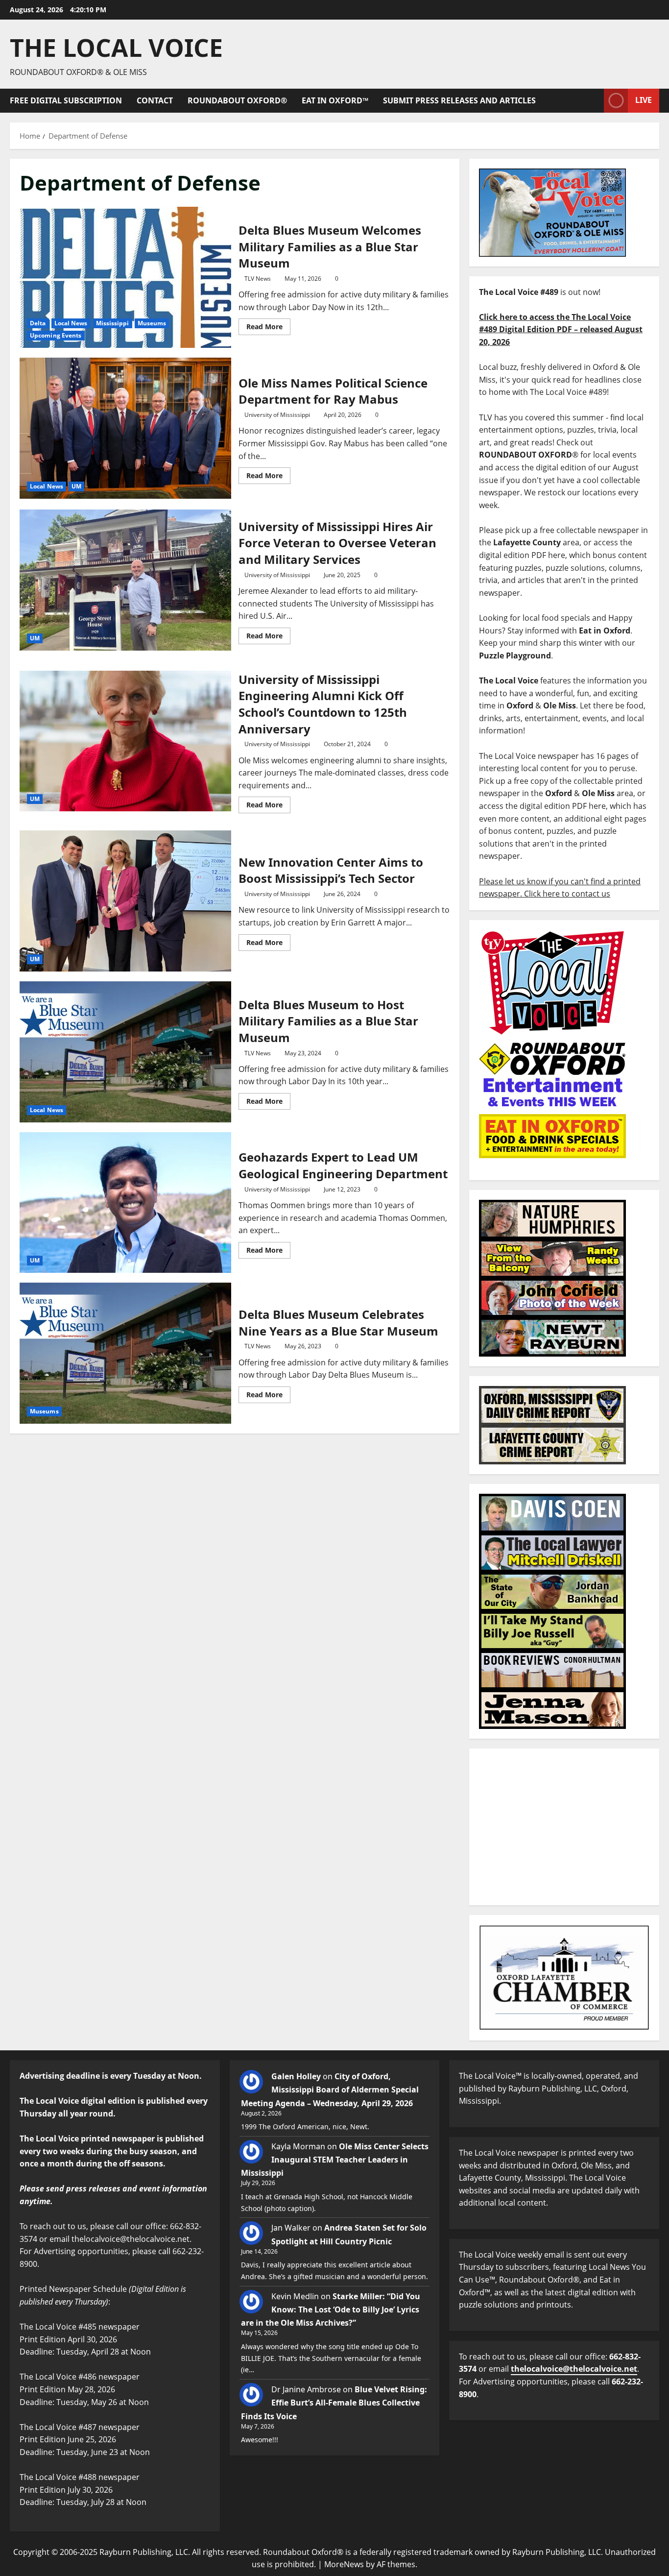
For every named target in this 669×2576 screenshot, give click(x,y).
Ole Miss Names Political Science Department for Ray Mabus (125, 428)
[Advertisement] (564, 1827)
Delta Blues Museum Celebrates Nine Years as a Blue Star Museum (125, 1353)
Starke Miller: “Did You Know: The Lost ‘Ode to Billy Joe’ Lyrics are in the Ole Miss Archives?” (331, 2309)
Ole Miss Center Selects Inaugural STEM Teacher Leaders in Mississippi (335, 2160)
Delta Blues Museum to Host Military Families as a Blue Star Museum (125, 1052)
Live (644, 100)
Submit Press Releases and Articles (459, 100)
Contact (155, 100)
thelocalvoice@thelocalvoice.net (574, 2369)
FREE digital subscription (66, 100)
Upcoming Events (56, 335)
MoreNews (344, 2564)
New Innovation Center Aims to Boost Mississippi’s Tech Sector (125, 901)
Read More (268, 325)
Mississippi (113, 323)
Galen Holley (296, 2076)
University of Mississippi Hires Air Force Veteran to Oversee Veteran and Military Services (125, 580)
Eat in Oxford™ (335, 100)
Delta (38, 323)
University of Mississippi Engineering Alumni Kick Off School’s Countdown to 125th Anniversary (125, 741)
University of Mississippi (277, 415)
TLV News (258, 279)
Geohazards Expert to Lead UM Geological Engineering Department (125, 1203)
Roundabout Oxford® (237, 100)
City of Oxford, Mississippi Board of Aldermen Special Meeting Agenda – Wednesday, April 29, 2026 (330, 2090)
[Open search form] (594, 101)
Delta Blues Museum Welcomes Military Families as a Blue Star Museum (125, 277)
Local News (71, 323)
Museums (152, 323)
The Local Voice (116, 48)
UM (76, 486)
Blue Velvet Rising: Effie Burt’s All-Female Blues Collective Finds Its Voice (334, 2403)
